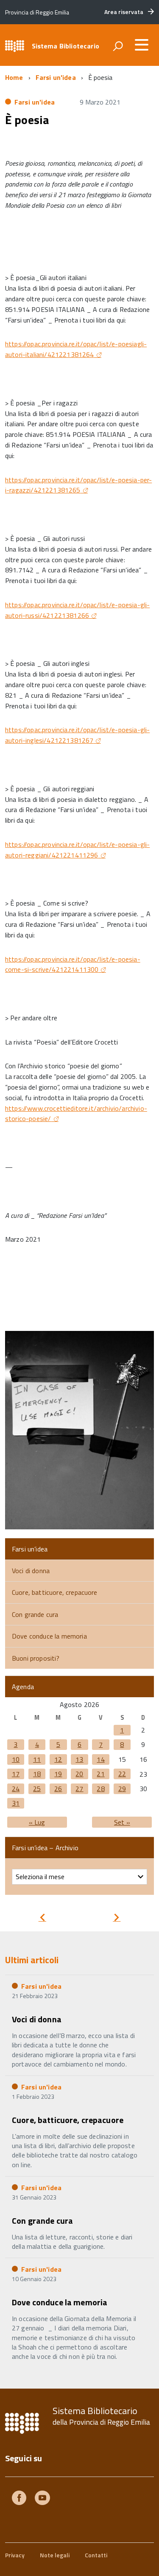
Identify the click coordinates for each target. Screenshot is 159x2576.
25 (37, 1789)
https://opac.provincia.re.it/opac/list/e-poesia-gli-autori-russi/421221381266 (77, 610)
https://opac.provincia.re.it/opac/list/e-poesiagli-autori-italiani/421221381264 (76, 349)
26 (58, 1789)
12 (58, 1759)
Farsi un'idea (56, 77)
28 (100, 1789)
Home (14, 77)
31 (16, 1803)
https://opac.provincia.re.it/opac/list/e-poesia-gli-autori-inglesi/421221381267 (77, 735)
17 (16, 1774)
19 (58, 1774)
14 (100, 1759)
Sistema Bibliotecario (66, 46)
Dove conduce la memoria (49, 1636)
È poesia (27, 120)
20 (79, 1774)
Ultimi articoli (32, 1960)
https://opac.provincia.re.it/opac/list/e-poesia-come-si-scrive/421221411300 (73, 964)
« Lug (37, 1822)
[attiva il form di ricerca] (118, 46)
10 (16, 1759)
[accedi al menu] (142, 45)
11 (37, 1759)
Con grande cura (35, 1614)
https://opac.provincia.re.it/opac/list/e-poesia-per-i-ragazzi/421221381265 (78, 485)
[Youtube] (42, 2499)
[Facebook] (19, 2499)
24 (16, 1789)
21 (100, 1774)
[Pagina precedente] (42, 1918)
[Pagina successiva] (117, 1918)
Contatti (96, 2555)
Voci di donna (31, 1571)
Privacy (15, 2555)
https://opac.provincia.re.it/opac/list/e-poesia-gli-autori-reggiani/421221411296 (77, 850)
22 (122, 1774)
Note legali (55, 2555)
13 (79, 1759)
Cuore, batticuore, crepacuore (55, 1592)
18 (37, 1774)
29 (122, 1789)
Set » (122, 1822)
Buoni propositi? (36, 1658)
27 (79, 1789)
